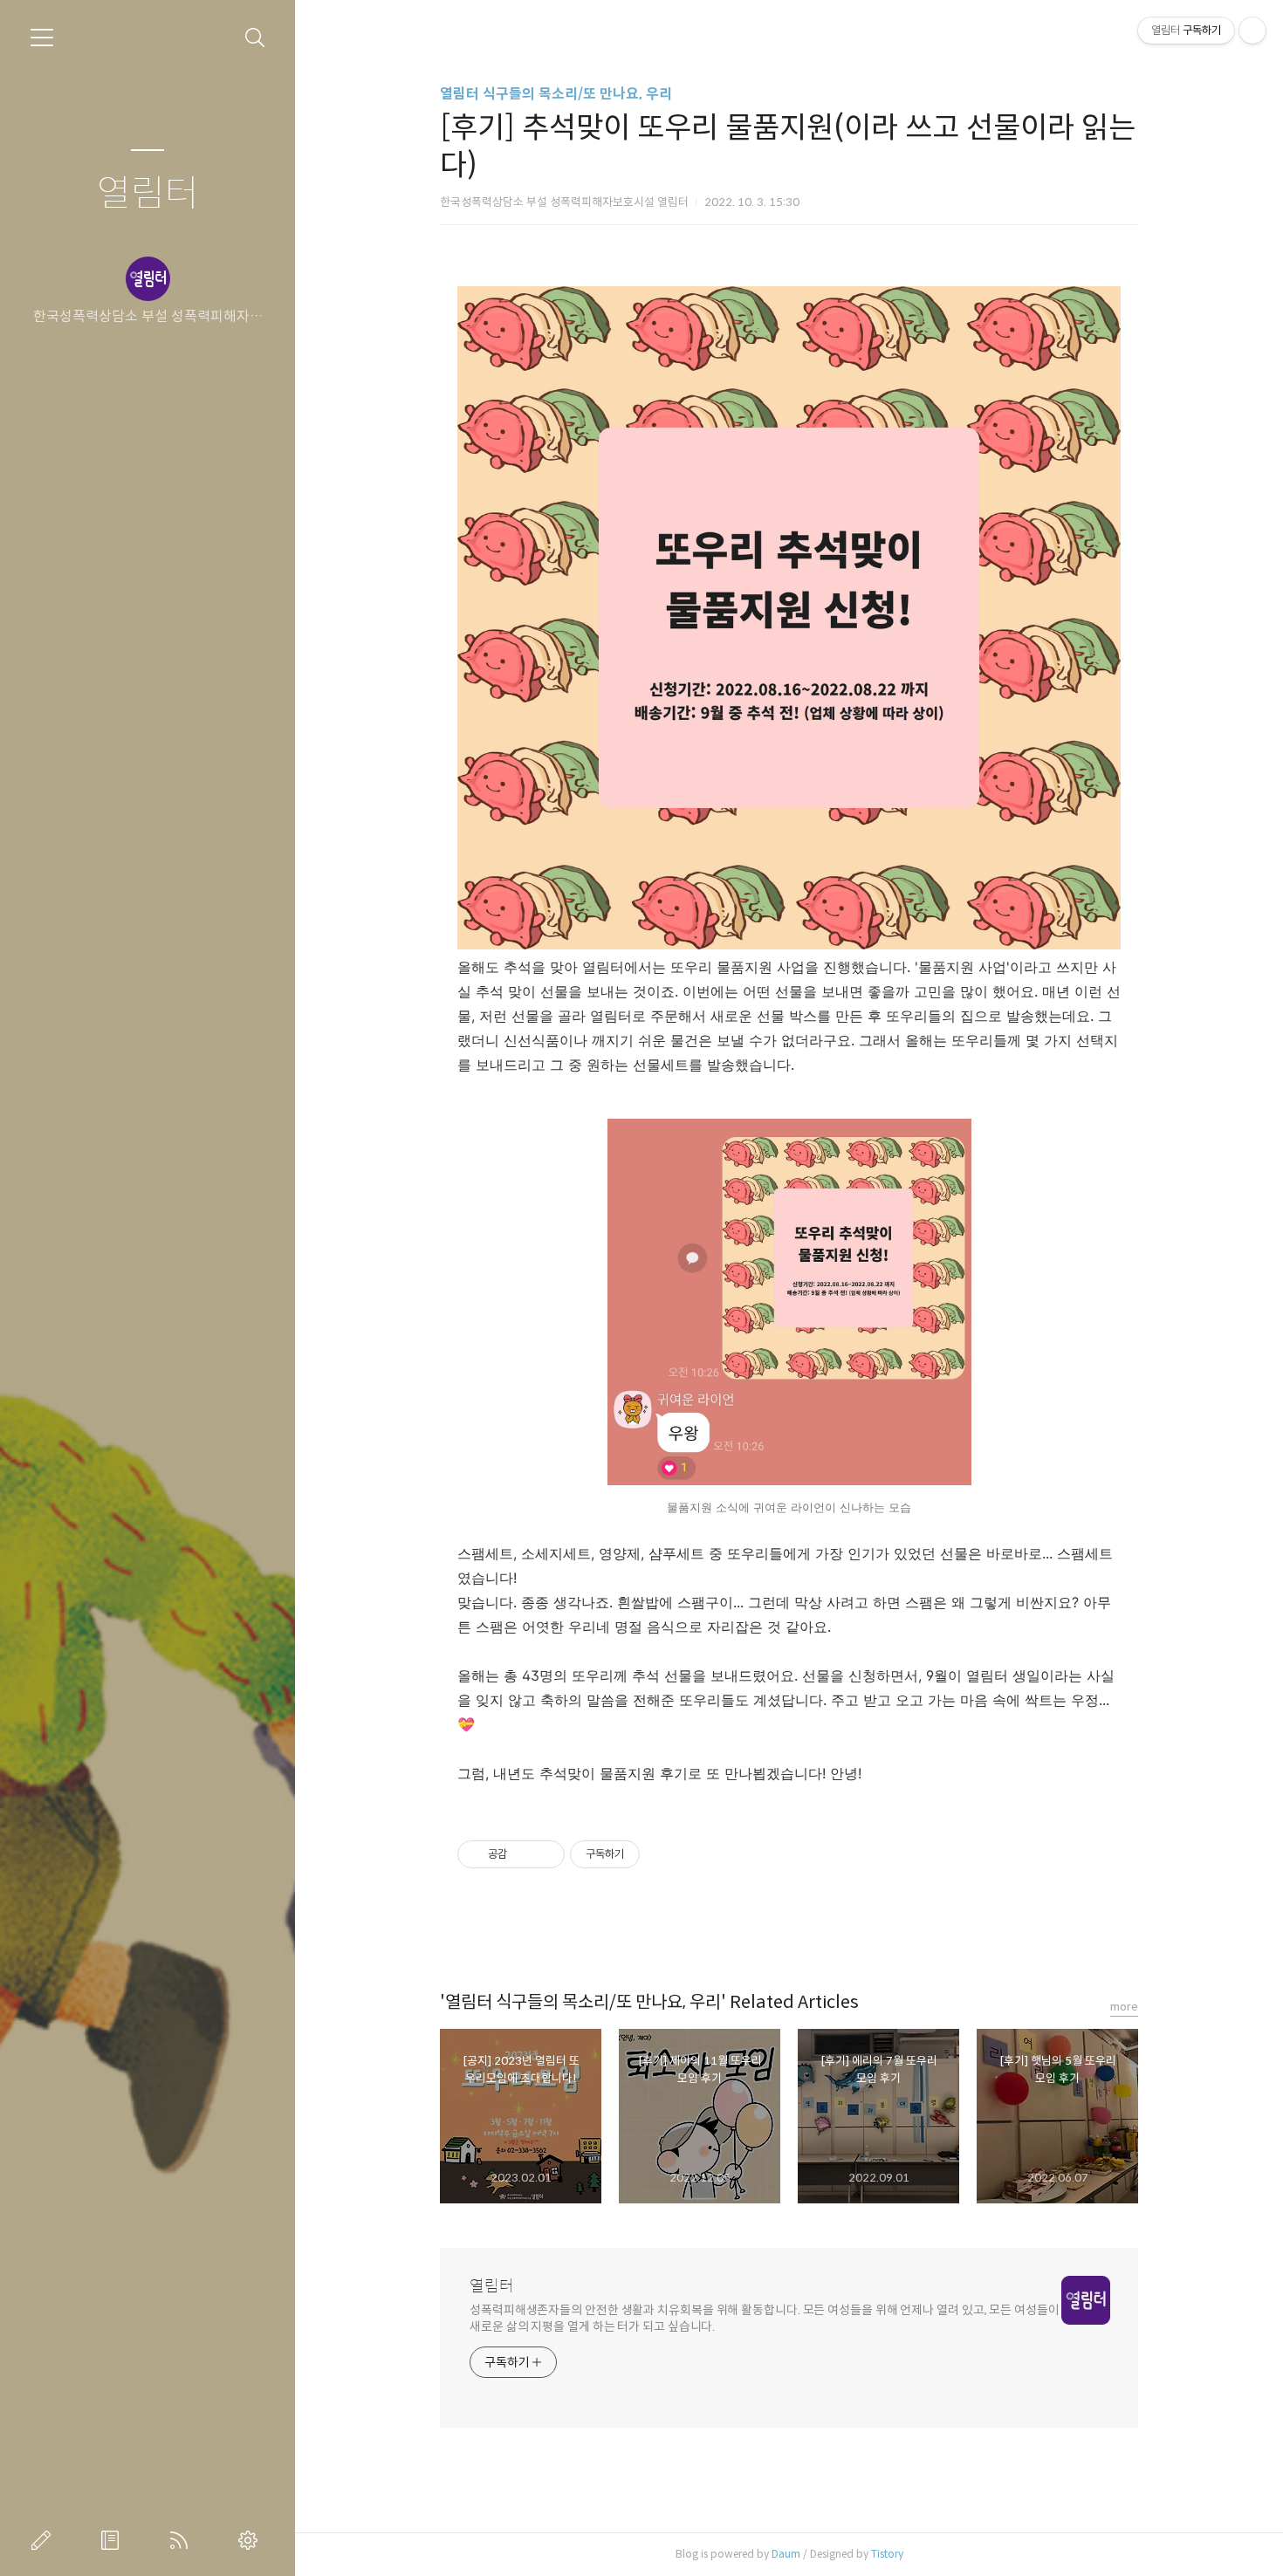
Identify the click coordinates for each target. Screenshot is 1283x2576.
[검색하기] (255, 38)
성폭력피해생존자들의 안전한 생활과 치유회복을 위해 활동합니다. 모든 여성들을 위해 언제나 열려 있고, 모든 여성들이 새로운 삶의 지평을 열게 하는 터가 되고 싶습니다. (765, 2318)
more (1124, 2007)
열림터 (148, 194)
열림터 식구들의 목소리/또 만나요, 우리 (556, 94)
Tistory (887, 2554)
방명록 (113, 2540)
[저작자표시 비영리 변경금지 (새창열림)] (663, 1854)
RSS (182, 2540)
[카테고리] (42, 38)
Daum (786, 2554)
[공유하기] (523, 1854)
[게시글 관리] (545, 1854)
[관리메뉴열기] (1252, 31)
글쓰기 (45, 2540)
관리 (251, 2540)
